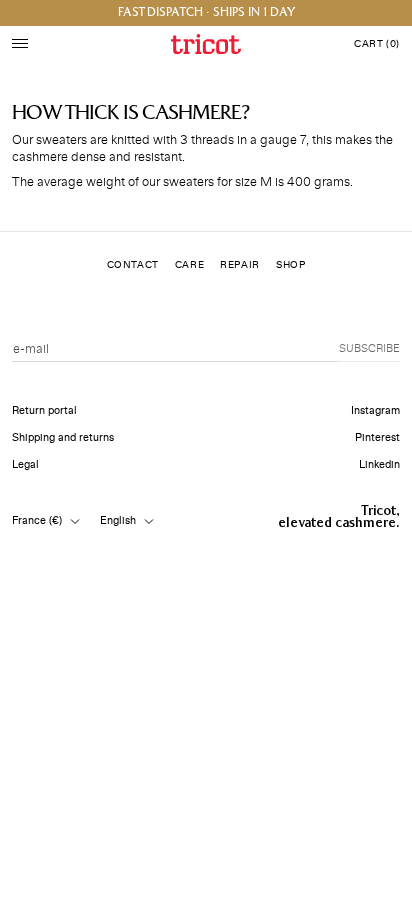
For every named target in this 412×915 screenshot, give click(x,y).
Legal (25, 464)
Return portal (44, 410)
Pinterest (377, 437)
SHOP (290, 265)
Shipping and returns (63, 437)
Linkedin (379, 464)
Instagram (375, 410)
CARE (189, 265)
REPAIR (240, 265)
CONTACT (133, 265)
